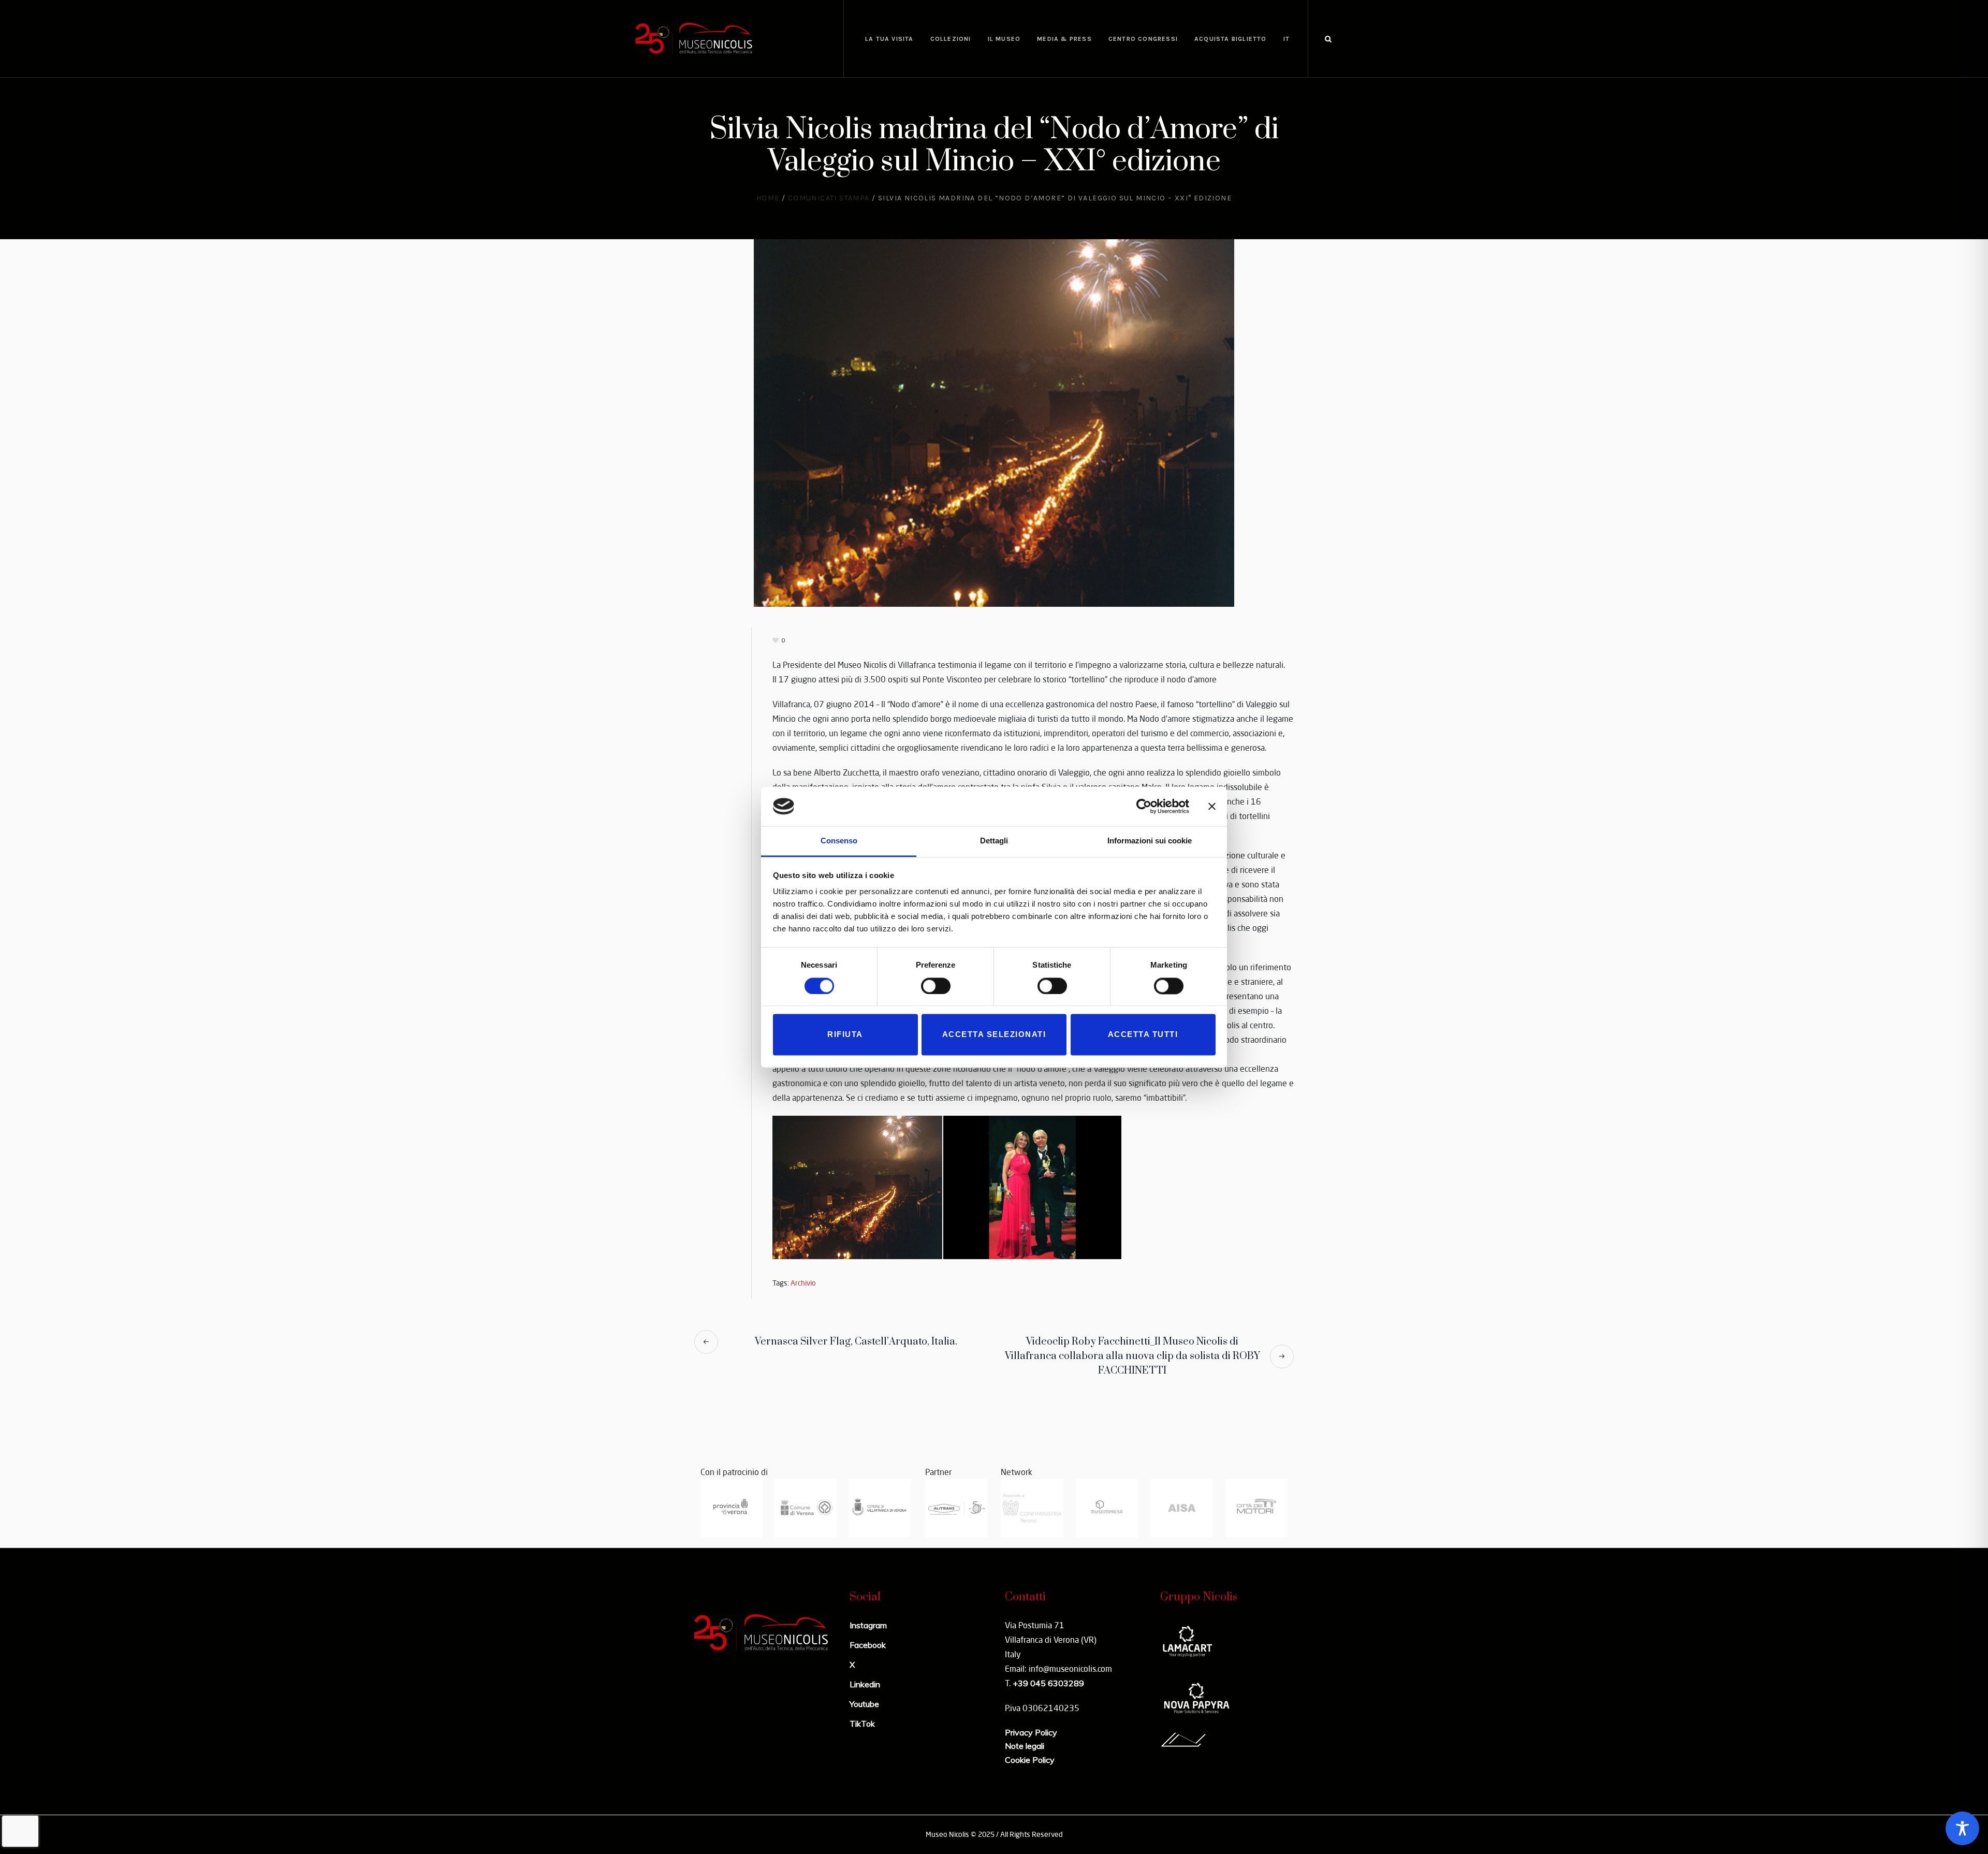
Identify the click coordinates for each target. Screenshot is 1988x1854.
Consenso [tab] (839, 841)
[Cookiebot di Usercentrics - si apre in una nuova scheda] (1144, 806)
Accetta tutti (1143, 1035)
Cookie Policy (1030, 1760)
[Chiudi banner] (1212, 806)
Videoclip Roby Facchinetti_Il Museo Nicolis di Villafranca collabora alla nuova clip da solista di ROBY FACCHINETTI (1132, 1356)
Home (768, 198)
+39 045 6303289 (1048, 1683)
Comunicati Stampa (829, 198)
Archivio (803, 1283)
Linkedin (865, 1684)
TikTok (862, 1724)
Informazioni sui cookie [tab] (1150, 841)
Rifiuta (845, 1035)
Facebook (868, 1645)
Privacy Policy (1031, 1732)
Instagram (868, 1625)
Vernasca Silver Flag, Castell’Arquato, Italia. (856, 1342)
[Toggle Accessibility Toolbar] (1962, 1828)
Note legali (1025, 1746)
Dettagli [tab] (994, 841)
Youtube (864, 1704)
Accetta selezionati (994, 1035)
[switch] (936, 986)
